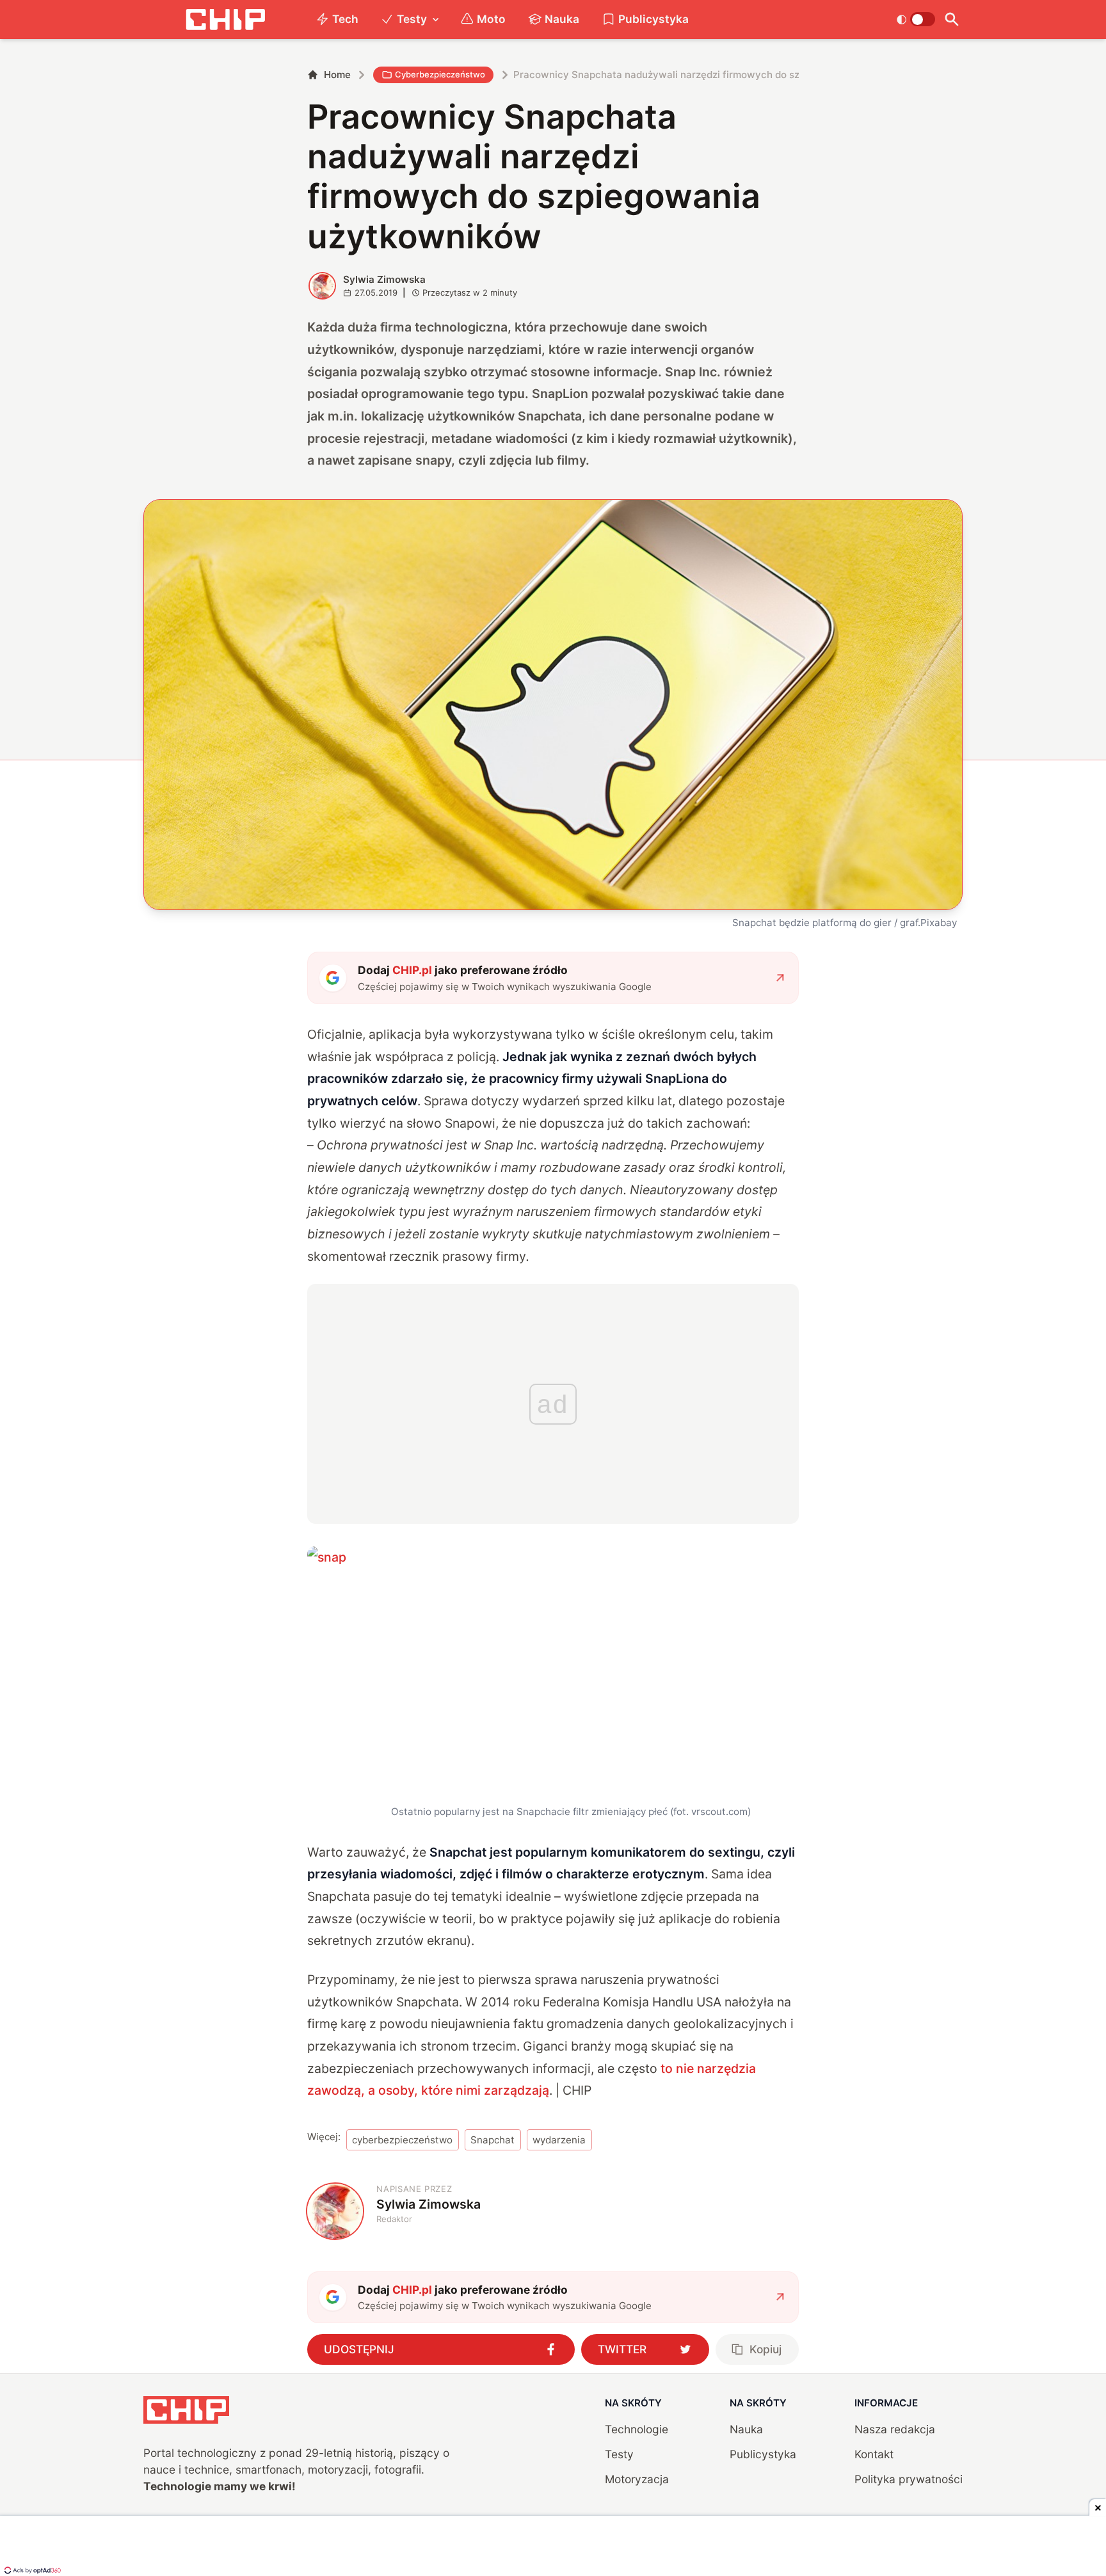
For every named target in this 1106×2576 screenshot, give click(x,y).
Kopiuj (765, 2349)
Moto (491, 19)
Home (337, 75)
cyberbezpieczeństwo (402, 2140)
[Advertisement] (553, 2547)
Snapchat (493, 2140)
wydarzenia (559, 2140)
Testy (412, 19)
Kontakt (874, 2454)
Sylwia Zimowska (384, 279)
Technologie (637, 2429)
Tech (345, 19)
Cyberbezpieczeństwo (440, 74)
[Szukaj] (951, 20)
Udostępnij (359, 2349)
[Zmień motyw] (916, 19)
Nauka (562, 19)
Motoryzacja (637, 2479)
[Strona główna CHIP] (225, 20)
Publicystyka (653, 19)
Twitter (622, 2349)
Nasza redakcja (895, 2429)
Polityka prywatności (909, 2479)
